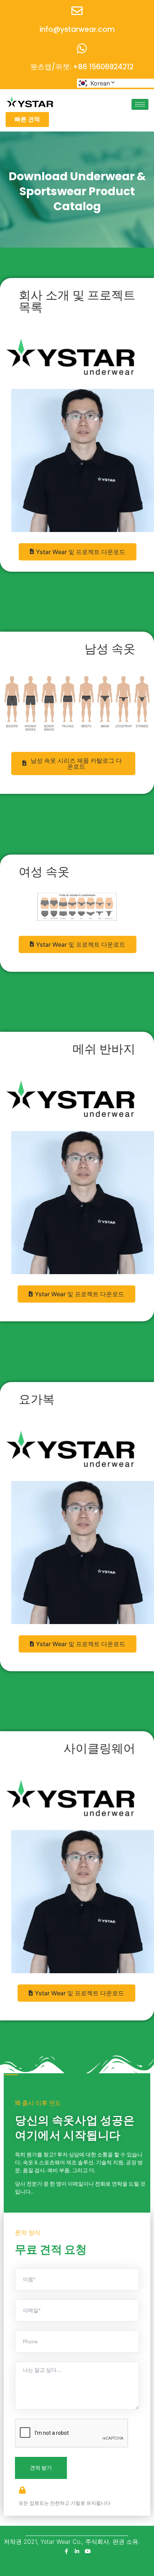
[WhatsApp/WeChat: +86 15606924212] (82, 48)
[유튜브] (88, 2551)
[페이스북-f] (66, 2551)
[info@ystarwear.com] (77, 11)
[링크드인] (77, 2551)
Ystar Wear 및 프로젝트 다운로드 (81, 552)
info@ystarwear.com (77, 29)
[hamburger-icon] (140, 104)
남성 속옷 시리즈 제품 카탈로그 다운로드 (76, 764)
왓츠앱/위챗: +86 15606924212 (82, 67)
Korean (100, 83)
